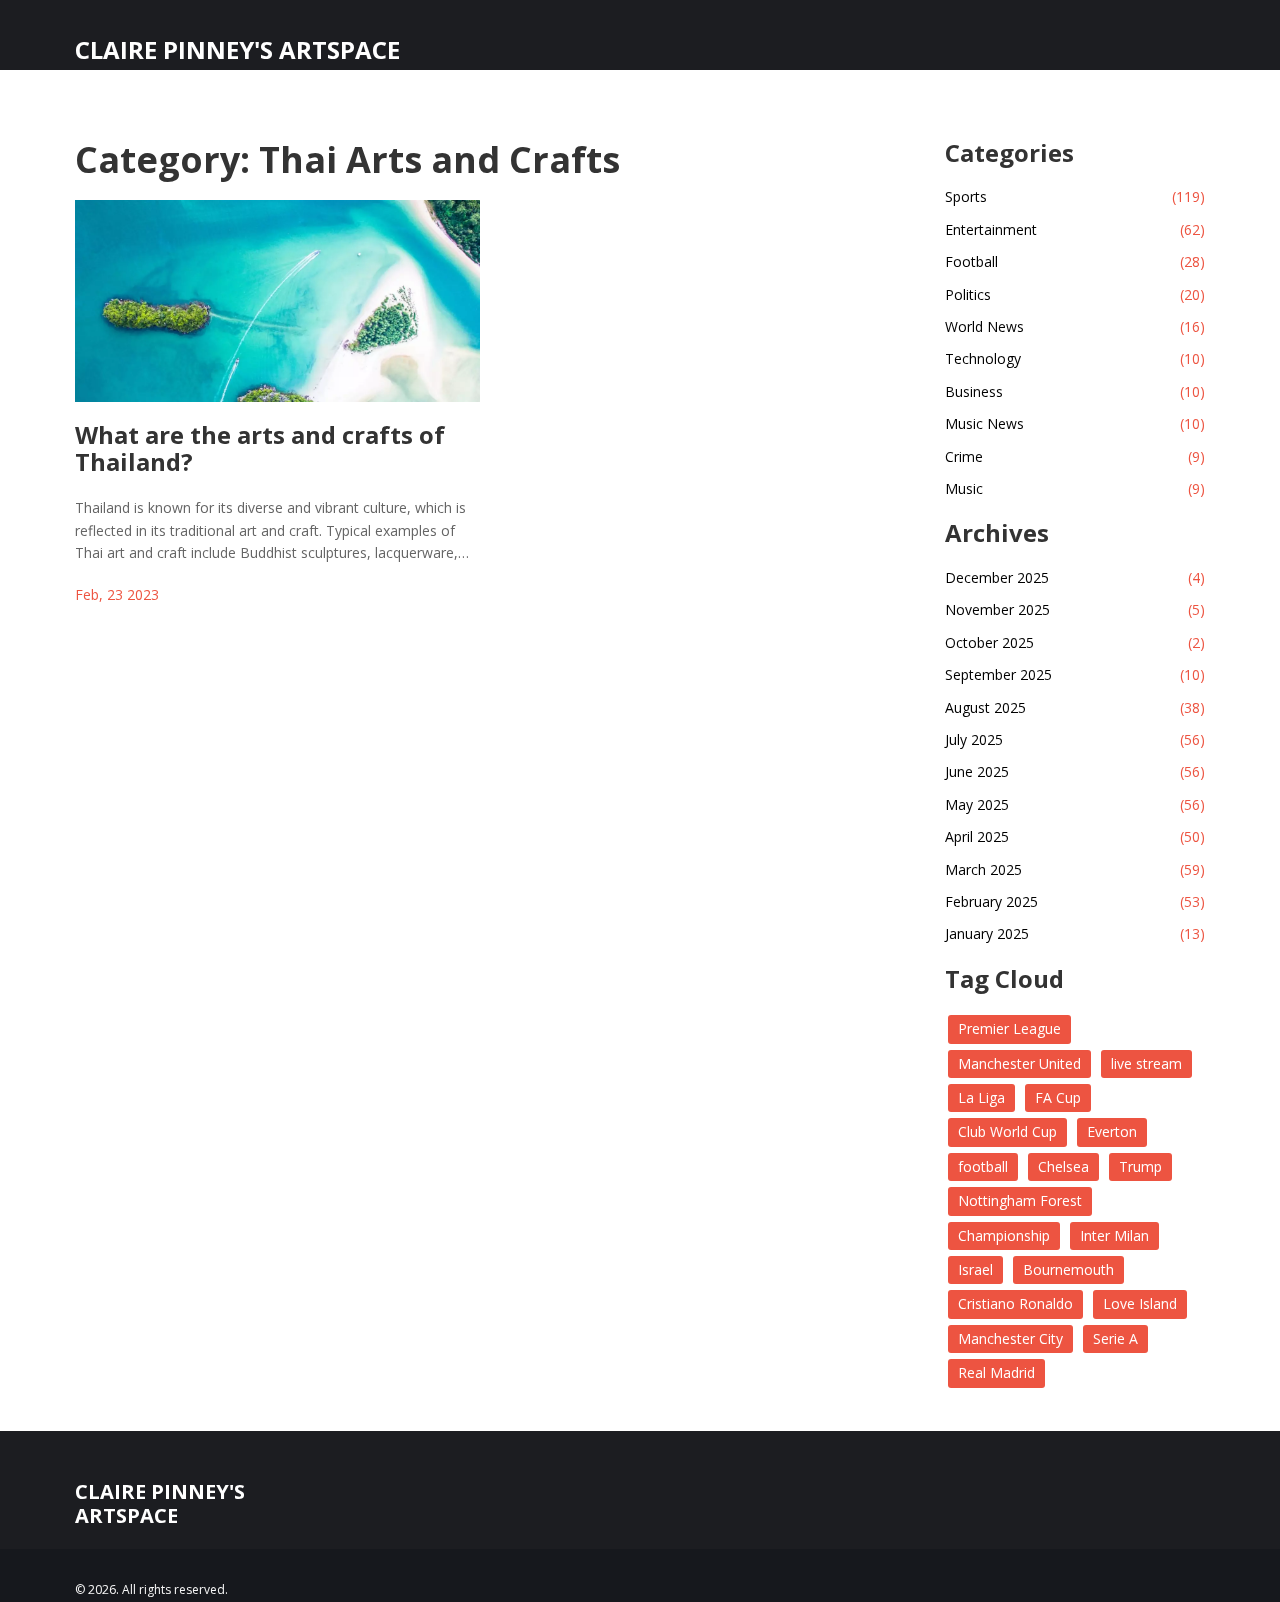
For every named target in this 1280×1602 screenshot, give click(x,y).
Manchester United (1019, 1063)
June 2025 (1075, 771)
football (983, 1166)
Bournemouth (1068, 1269)
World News (1075, 326)
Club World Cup (1007, 1131)
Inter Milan (1114, 1235)
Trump (1140, 1166)
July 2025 (1075, 739)
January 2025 (1075, 933)
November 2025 (1075, 609)
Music (1075, 488)
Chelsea (1063, 1166)
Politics (1075, 294)
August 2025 (1075, 707)
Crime (1075, 456)
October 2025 (1075, 642)
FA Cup (1058, 1097)
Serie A (1115, 1338)
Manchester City (1010, 1338)
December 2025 (1075, 577)
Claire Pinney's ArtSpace (237, 40)
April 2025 (1075, 836)
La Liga (981, 1097)
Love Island (1140, 1303)
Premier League (1009, 1028)
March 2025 (1075, 869)
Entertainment (1075, 229)
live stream (1146, 1063)
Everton (1112, 1131)
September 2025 (1075, 674)
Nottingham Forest (1020, 1200)
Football (1075, 261)
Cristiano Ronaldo (1015, 1303)
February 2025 (1075, 901)
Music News (1075, 423)
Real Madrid (996, 1372)
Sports (1075, 196)
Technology (1075, 358)
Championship (1004, 1235)
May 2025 (1075, 804)
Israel (975, 1269)
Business (1075, 391)
